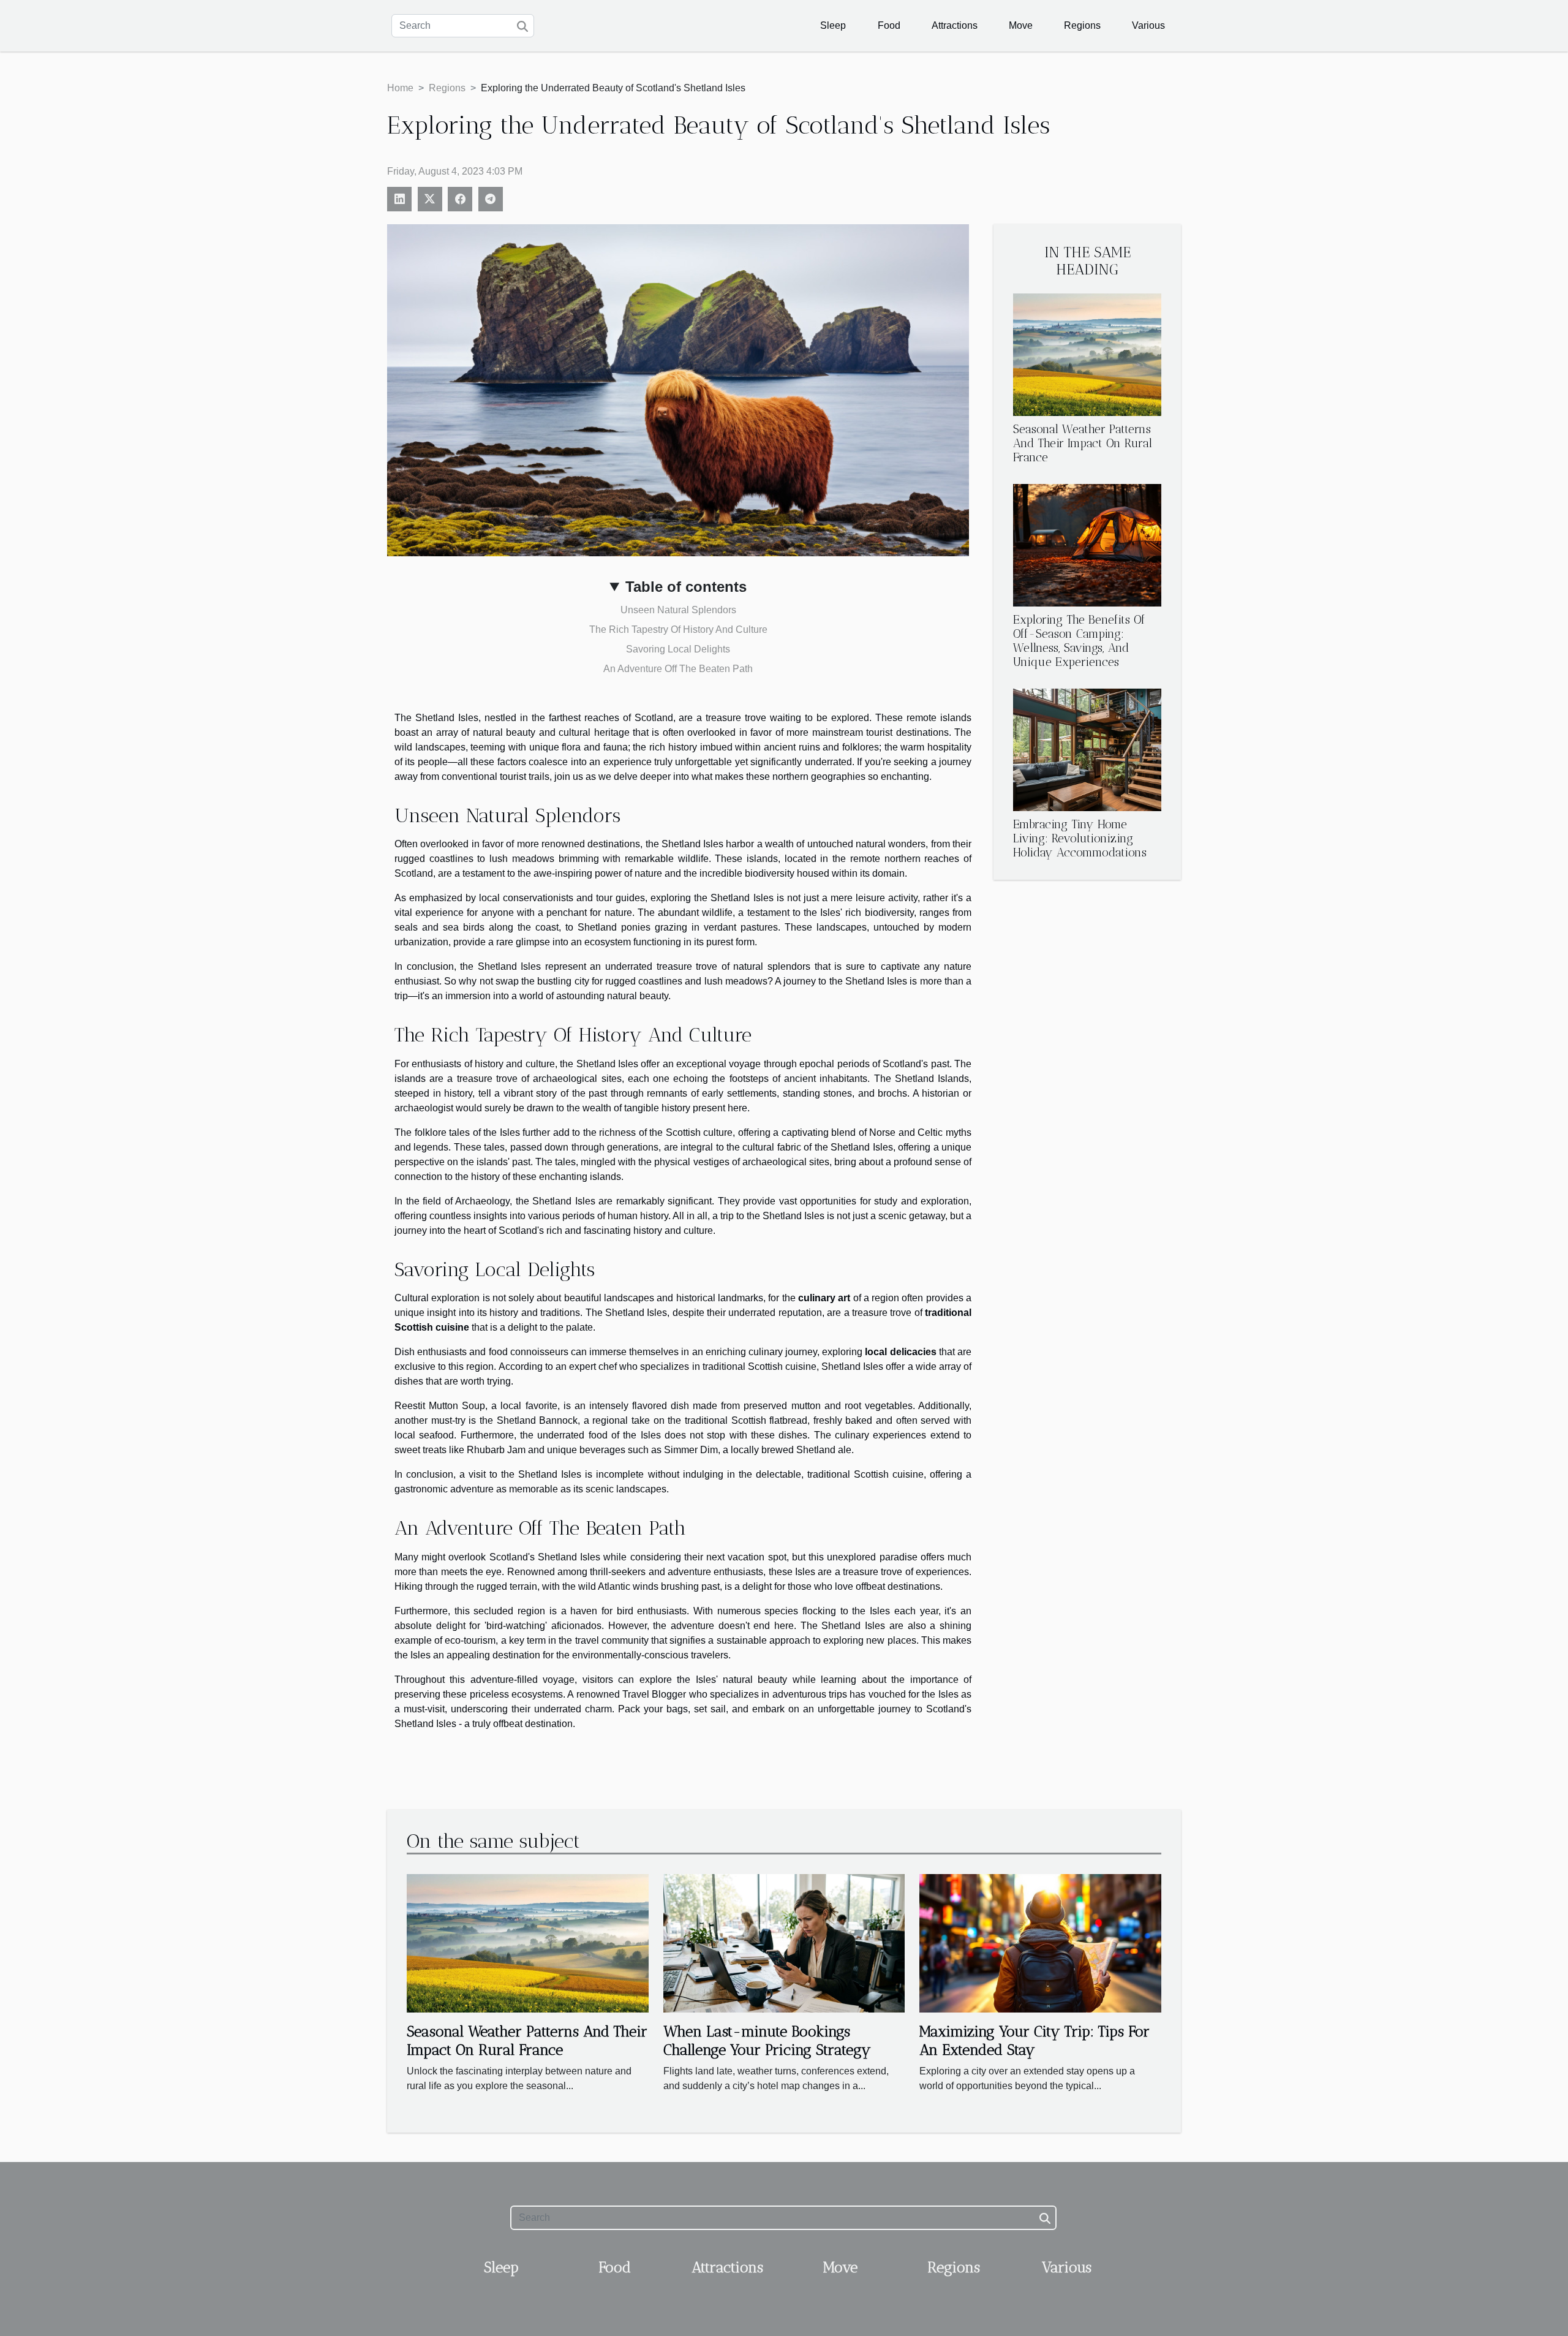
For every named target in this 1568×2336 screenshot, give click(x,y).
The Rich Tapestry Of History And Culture (678, 629)
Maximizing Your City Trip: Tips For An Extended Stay (1035, 2040)
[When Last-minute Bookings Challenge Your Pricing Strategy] (784, 1942)
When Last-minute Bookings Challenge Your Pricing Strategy (767, 2040)
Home (400, 88)
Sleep (833, 25)
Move (1021, 25)
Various (1148, 25)
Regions (1082, 25)
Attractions (955, 25)
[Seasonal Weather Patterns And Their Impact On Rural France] (1087, 354)
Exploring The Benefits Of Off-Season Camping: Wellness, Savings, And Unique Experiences (1079, 641)
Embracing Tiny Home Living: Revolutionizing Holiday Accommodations (1080, 838)
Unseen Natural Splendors (678, 610)
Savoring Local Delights (678, 649)
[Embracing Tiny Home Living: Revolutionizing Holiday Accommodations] (1087, 750)
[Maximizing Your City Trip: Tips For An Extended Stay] (1040, 1942)
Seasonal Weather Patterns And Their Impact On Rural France (1083, 443)
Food (889, 25)
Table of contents (686, 587)
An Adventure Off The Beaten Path (678, 669)
